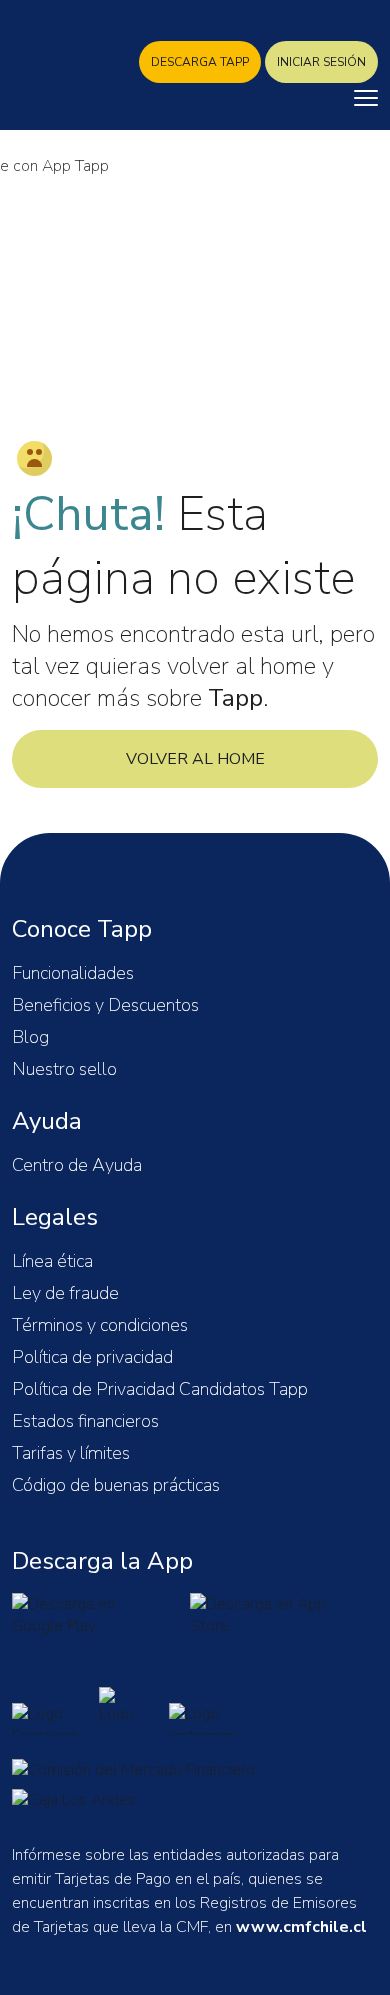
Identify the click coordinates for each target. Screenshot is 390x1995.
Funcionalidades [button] (73, 973)
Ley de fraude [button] (65, 1293)
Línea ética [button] (52, 1261)
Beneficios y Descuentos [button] (105, 1005)
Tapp (62, 68)
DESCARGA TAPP (200, 62)
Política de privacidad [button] (92, 1357)
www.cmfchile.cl (301, 1927)
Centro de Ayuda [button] (77, 1165)
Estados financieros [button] (85, 1421)
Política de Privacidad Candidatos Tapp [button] (160, 1389)
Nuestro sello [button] (64, 1069)
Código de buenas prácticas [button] (116, 1485)
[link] (87, 1616)
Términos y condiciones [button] (100, 1325)
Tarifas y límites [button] (71, 1453)
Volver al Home (195, 759)
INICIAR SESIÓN (321, 62)
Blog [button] (30, 1037)
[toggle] (366, 98)
